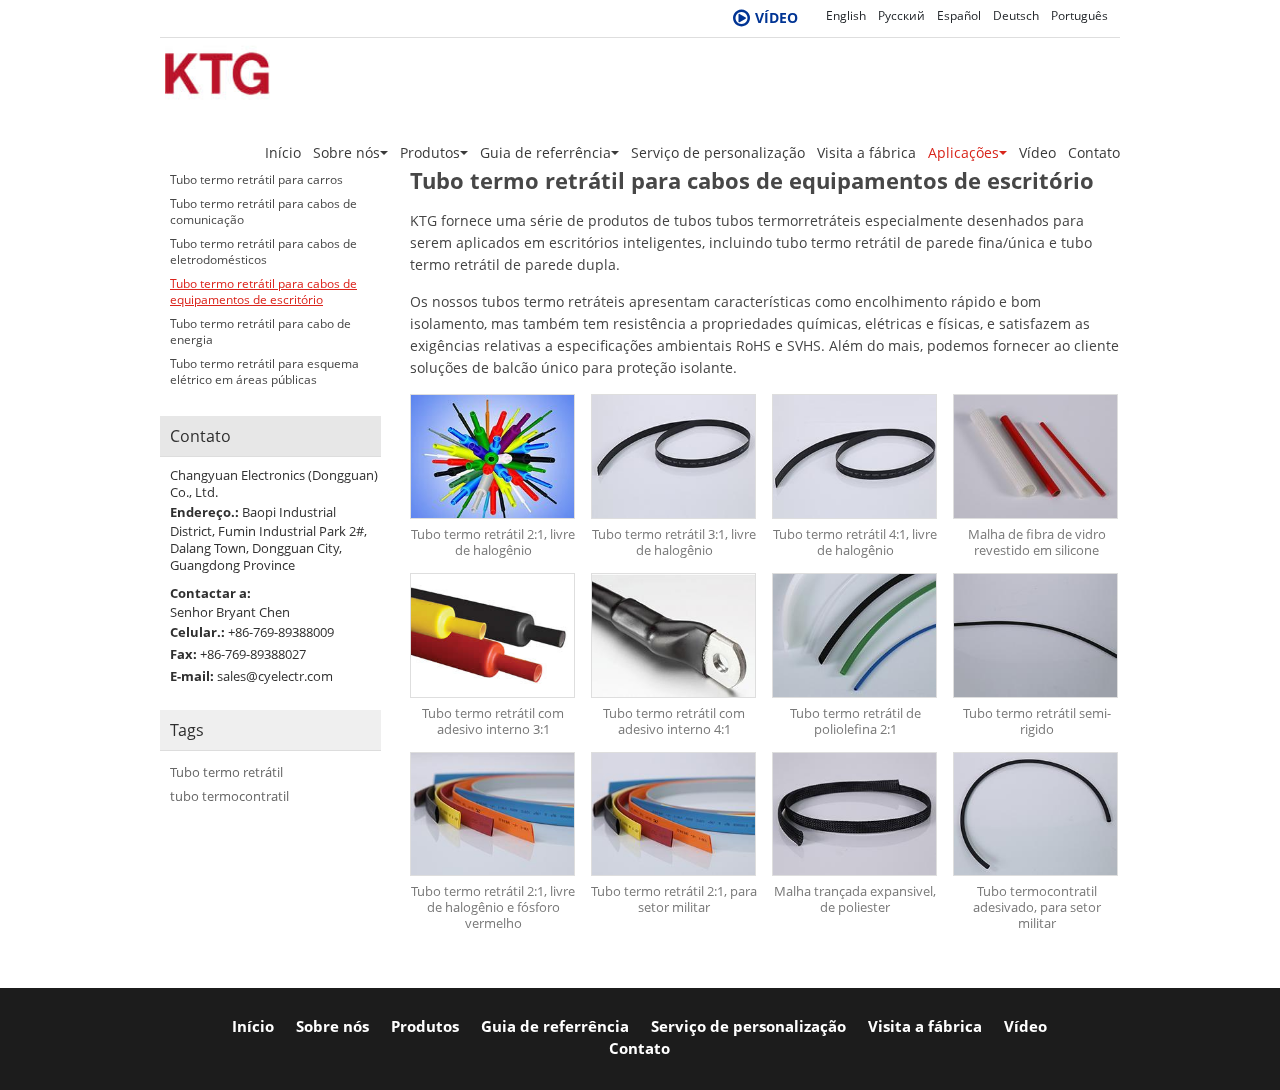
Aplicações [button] (963, 152)
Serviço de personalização (718, 152)
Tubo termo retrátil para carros (256, 180)
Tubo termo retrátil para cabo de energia (260, 332)
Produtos (425, 1026)
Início (283, 152)
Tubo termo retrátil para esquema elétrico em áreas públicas (264, 372)
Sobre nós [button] (346, 152)
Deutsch (1016, 15)
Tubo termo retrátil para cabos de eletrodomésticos (263, 252)
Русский (901, 15)
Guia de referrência (555, 1026)
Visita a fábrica (866, 152)
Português (1079, 15)
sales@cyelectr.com (275, 676)
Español (959, 15)
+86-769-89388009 (281, 632)
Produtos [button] (430, 152)
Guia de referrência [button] (545, 152)
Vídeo (1037, 152)
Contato (1094, 152)
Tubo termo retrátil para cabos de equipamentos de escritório (263, 292)
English (846, 15)
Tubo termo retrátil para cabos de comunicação (263, 212)
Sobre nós (332, 1026)
